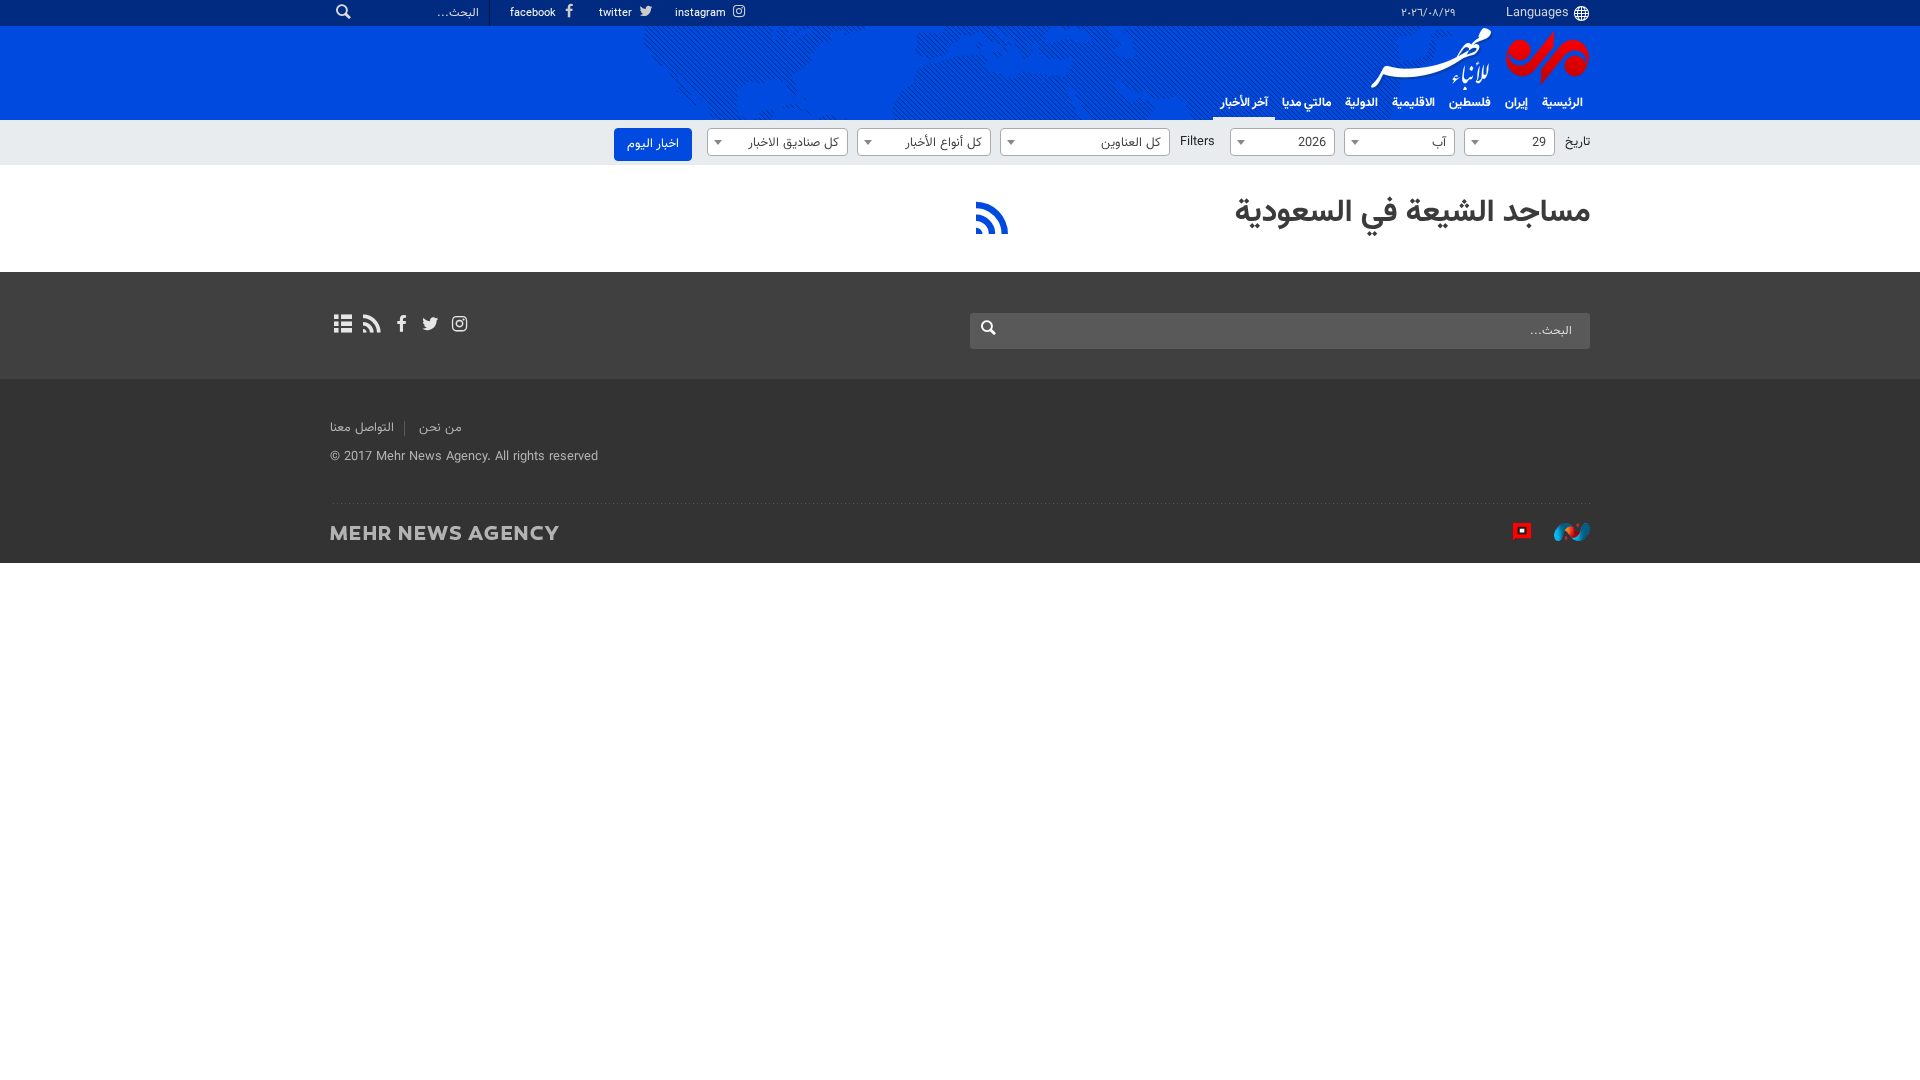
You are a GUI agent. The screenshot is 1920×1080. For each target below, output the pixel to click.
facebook (534, 13)
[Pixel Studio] (1512, 532)
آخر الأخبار (1244, 103)
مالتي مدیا (1306, 103)
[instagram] (459, 326)
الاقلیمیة (1413, 103)
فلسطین (1470, 103)
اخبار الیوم (653, 144)
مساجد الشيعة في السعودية (1412, 213)
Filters (1197, 142)
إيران (1516, 103)
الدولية (1361, 103)
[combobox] (1509, 142)
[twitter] (430, 326)
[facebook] (400, 326)
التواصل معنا (362, 428)
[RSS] (992, 221)
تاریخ (1577, 142)
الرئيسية (1562, 103)
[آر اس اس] (371, 326)
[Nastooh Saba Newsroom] (1562, 532)
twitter (617, 13)
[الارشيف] (342, 326)
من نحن (440, 428)
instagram (702, 13)
